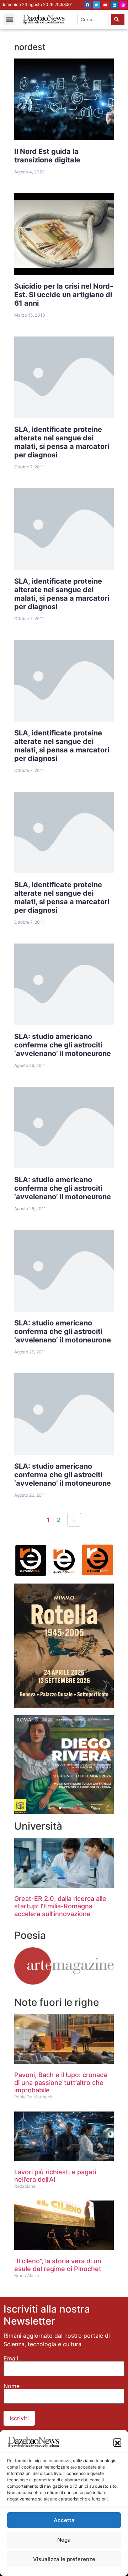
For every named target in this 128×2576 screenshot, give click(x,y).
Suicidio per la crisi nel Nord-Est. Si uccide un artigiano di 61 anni (64, 295)
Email (11, 2358)
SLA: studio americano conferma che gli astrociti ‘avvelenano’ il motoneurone (63, 1045)
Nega (64, 2540)
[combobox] (93, 20)
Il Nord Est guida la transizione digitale (47, 156)
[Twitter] (96, 5)
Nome (12, 2386)
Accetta (64, 2520)
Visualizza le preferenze (64, 2559)
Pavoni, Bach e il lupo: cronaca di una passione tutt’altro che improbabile (61, 2082)
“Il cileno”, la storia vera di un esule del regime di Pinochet (58, 2265)
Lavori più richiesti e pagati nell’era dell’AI (55, 2176)
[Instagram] (123, 5)
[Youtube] (105, 5)
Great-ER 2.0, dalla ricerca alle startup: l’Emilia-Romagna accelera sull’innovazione (60, 1906)
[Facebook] (87, 5)
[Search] (118, 20)
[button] (117, 2442)
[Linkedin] (114, 5)
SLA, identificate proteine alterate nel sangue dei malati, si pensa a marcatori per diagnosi (62, 442)
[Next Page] (74, 1520)
